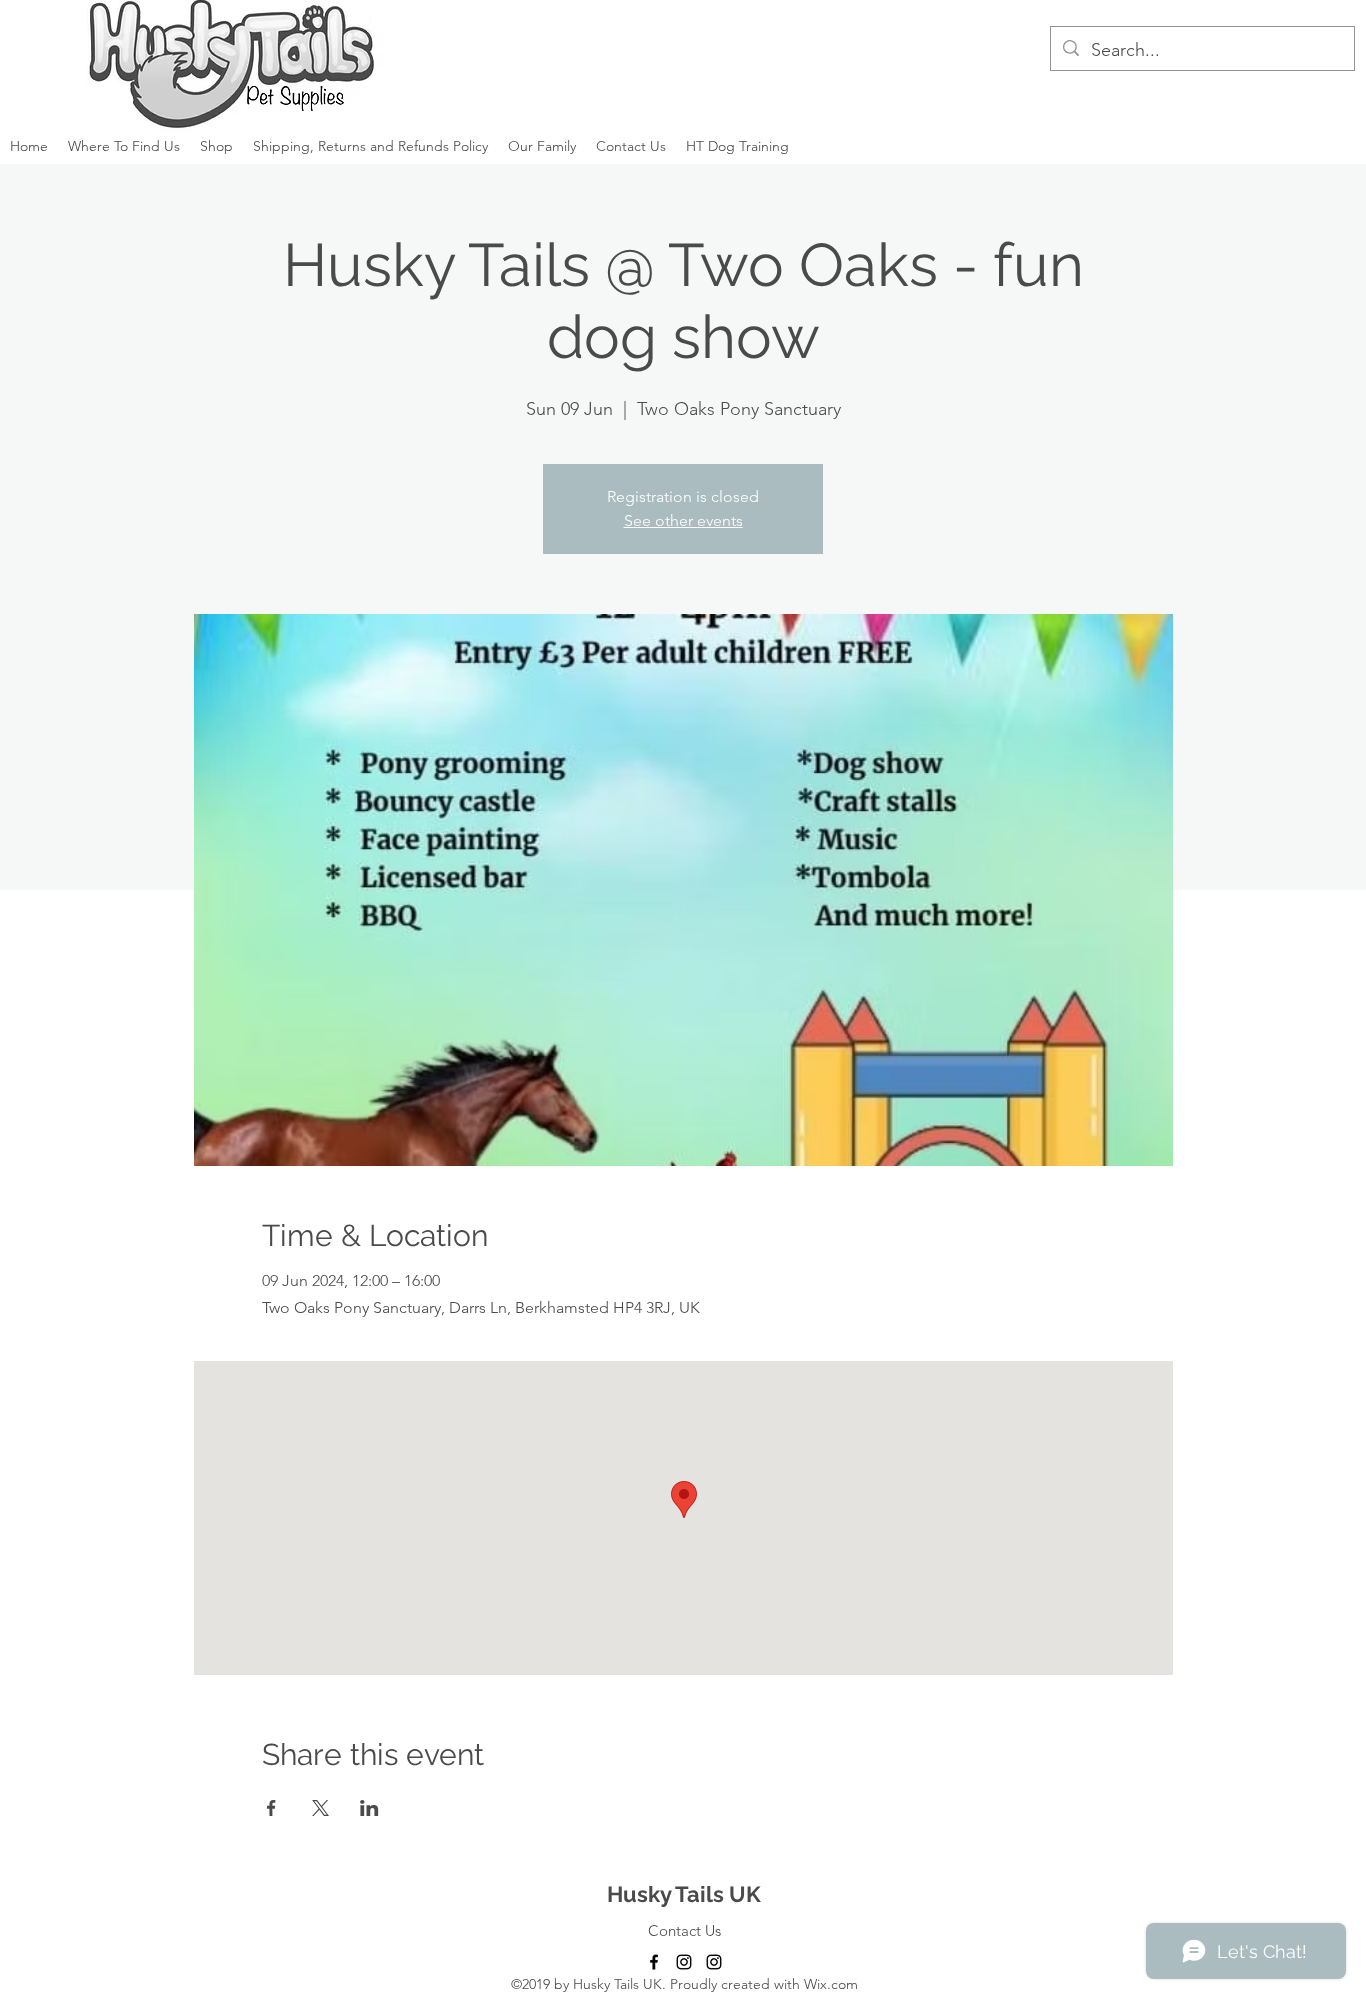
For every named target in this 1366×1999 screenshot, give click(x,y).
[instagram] (684, 1962)
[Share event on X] (320, 1808)
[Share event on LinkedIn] (369, 1808)
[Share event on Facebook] (271, 1808)
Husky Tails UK (684, 1894)
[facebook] (654, 1962)
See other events (683, 520)
